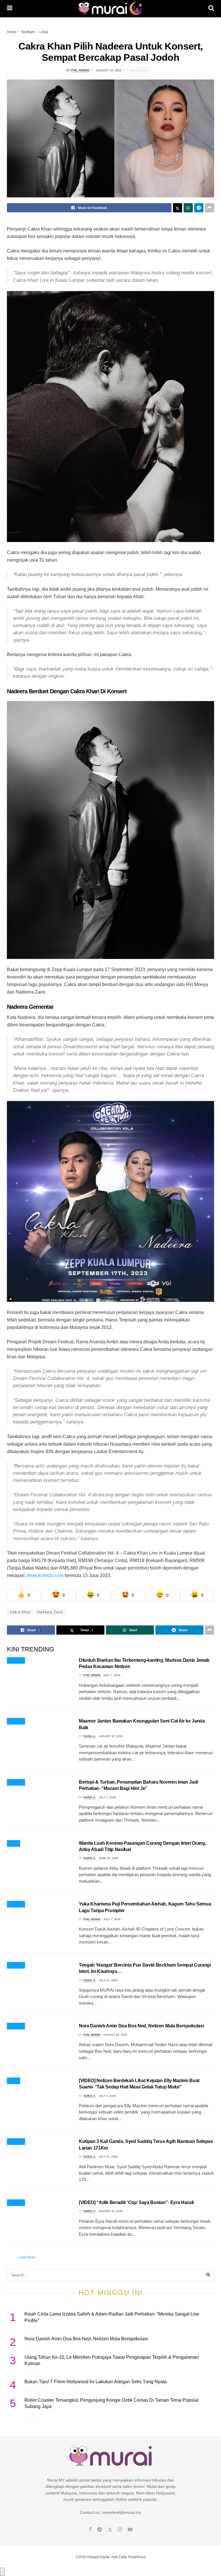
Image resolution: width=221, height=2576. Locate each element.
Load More (27, 2257)
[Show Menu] (10, 9)
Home (12, 32)
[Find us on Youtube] (130, 2530)
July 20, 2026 (108, 2157)
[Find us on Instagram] (120, 2530)
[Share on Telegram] (199, 208)
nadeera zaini (50, 1612)
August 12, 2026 (111, 1736)
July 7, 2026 (112, 1675)
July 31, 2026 (108, 1980)
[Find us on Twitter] (110, 2530)
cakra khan (20, 1612)
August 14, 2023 (109, 70)
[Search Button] (211, 9)
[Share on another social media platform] (209, 208)
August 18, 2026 (115, 2035)
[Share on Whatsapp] (188, 208)
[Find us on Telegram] (100, 2530)
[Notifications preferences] (2, 2572)
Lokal (44, 32)
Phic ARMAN (80, 70)
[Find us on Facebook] (90, 2530)
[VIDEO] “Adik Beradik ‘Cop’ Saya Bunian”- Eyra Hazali (136, 2202)
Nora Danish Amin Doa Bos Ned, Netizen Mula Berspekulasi (141, 2026)
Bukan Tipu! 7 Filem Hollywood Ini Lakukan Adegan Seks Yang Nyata (96, 2382)
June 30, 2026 (109, 1858)
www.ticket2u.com (45, 1575)
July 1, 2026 (107, 2096)
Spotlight (28, 32)
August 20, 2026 (111, 2211)
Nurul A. (90, 1736)
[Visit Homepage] (110, 9)
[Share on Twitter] (178, 208)
